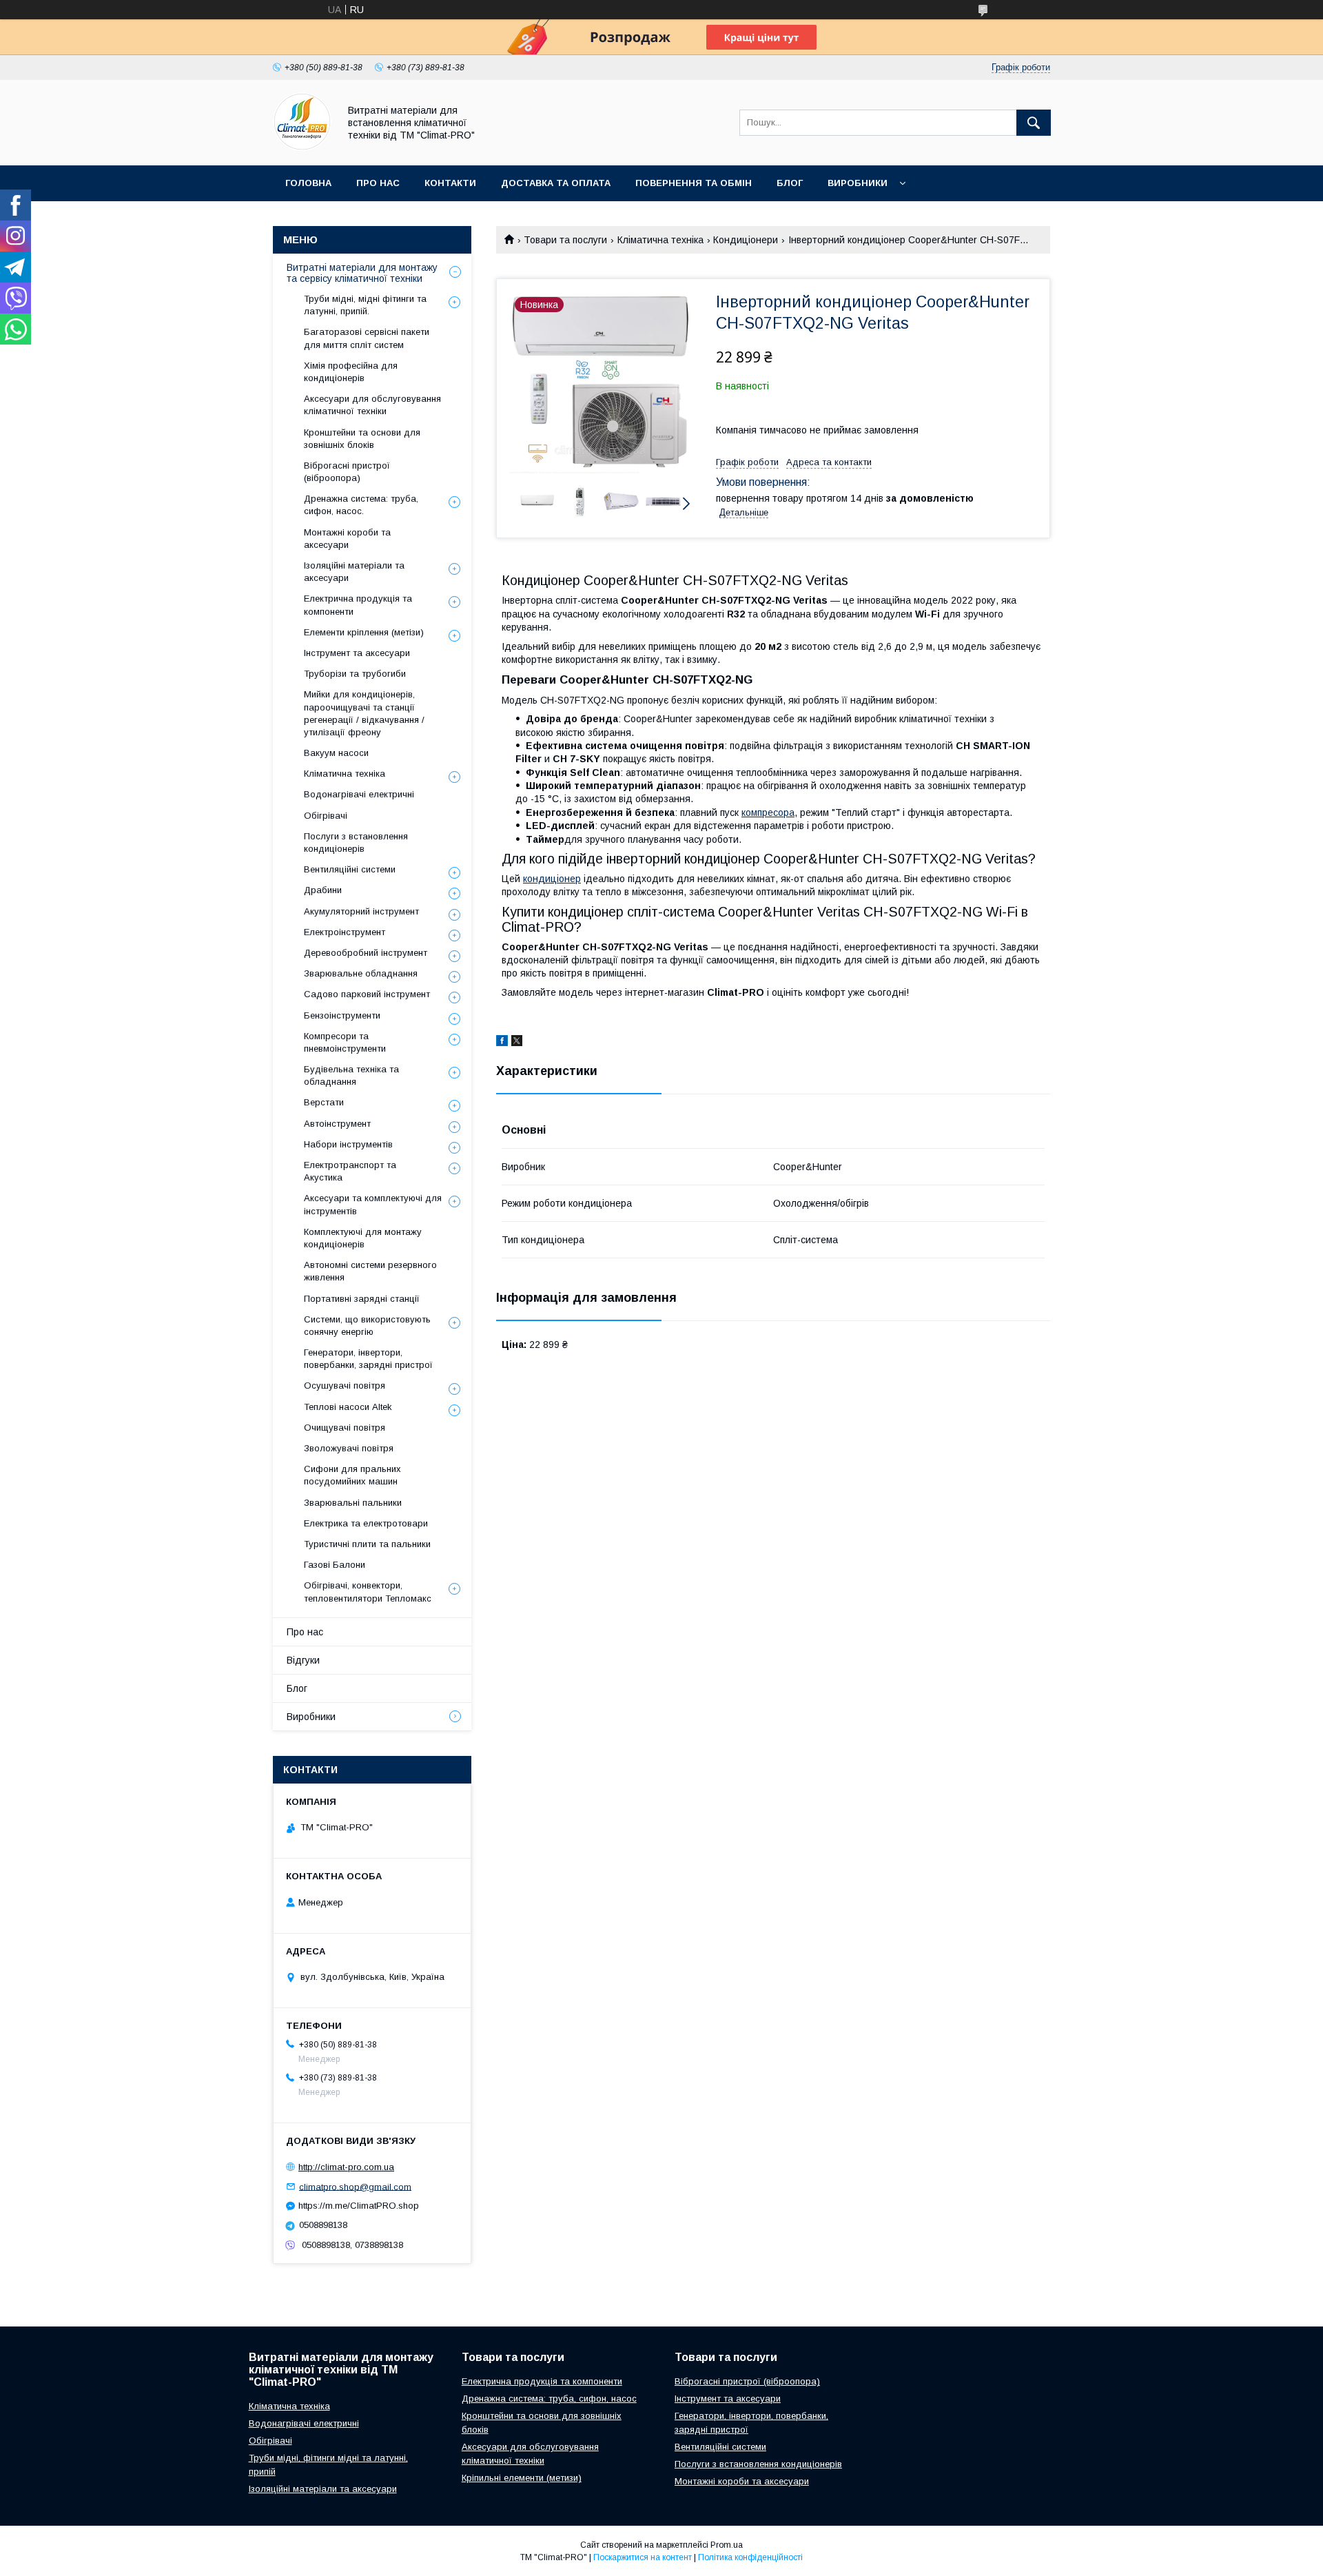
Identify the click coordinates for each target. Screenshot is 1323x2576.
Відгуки (303, 1660)
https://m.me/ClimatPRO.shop (359, 2206)
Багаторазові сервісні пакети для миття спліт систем (367, 338)
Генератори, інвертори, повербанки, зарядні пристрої (368, 1359)
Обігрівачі (326, 816)
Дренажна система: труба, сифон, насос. (361, 505)
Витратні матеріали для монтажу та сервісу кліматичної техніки (362, 273)
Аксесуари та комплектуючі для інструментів (373, 1204)
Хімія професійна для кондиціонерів (351, 372)
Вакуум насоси (336, 753)
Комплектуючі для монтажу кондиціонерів (363, 1238)
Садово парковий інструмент (367, 994)
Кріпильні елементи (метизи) (522, 2478)
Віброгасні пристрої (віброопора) (347, 472)
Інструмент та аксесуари (357, 653)
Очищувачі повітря (345, 1428)
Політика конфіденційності (750, 2557)
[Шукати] (1034, 123)
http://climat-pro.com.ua (346, 2167)
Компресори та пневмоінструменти (345, 1042)
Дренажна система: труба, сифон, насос (549, 2399)
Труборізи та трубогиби (355, 674)
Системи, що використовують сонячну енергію (367, 1326)
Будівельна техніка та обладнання (351, 1075)
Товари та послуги (565, 240)
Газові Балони (335, 1565)
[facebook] (502, 1043)
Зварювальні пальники (353, 1503)
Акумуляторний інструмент (361, 911)
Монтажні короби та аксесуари (347, 539)
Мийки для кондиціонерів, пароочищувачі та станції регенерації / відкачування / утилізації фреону (364, 713)
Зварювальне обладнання (361, 973)
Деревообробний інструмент (366, 953)
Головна (308, 183)
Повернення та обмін (694, 183)
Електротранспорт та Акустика (350, 1171)
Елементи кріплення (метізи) (364, 632)
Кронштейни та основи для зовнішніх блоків (362, 439)
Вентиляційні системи (350, 869)
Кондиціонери (746, 240)
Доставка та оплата (556, 183)
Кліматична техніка (660, 240)
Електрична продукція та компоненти (358, 605)
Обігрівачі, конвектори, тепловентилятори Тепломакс (368, 1592)
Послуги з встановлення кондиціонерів (356, 842)
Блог (790, 183)
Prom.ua (727, 2545)
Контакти (450, 183)
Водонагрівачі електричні (359, 794)
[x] (517, 1043)
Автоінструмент (337, 1124)
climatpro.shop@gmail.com (355, 2186)
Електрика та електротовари (366, 1523)
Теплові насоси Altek (348, 1407)
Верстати (324, 1102)
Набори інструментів (348, 1144)
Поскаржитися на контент (643, 2557)
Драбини (323, 890)
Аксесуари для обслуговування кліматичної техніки (372, 405)
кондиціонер (552, 879)
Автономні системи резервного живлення (370, 1271)
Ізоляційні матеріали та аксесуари (354, 572)
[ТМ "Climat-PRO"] (302, 147)
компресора (768, 812)
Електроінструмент (345, 932)
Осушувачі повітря (345, 1386)
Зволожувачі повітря (349, 1448)
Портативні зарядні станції (362, 1299)
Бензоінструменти (342, 1015)
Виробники (858, 183)
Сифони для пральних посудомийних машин (352, 1475)
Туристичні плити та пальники (367, 1544)
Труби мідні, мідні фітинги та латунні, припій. (365, 305)
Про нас (378, 183)
